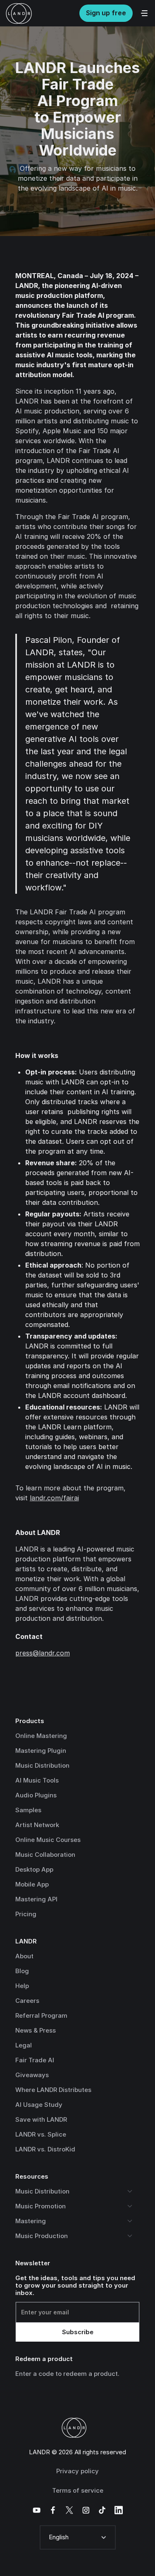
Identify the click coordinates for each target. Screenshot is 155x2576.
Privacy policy (77, 2471)
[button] (78, 2537)
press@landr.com (43, 1653)
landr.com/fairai (54, 1498)
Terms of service (78, 2490)
